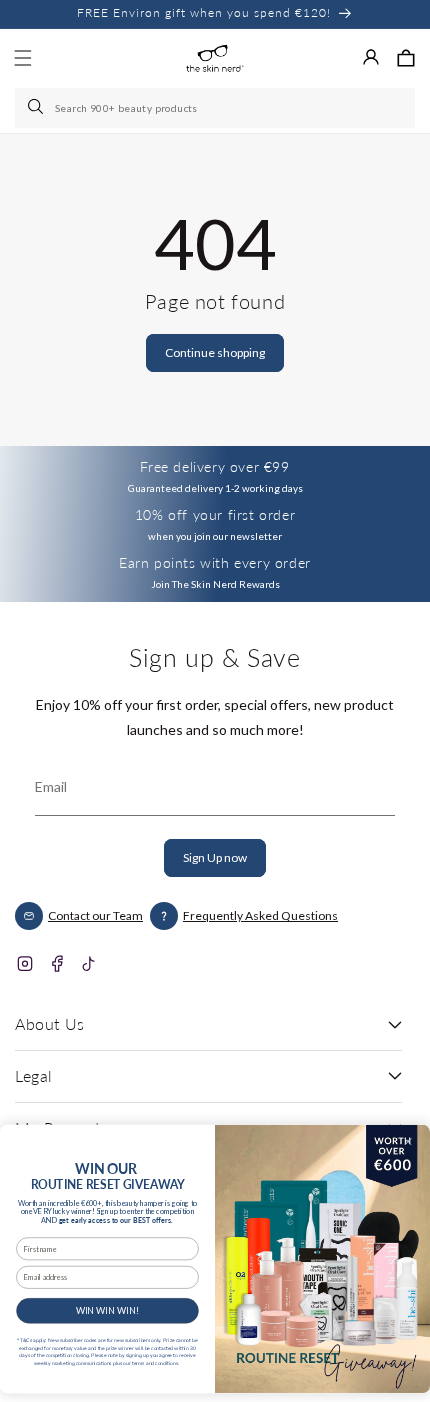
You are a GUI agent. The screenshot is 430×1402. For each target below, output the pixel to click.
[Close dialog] (408, 1141)
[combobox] (215, 108)
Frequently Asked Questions (260, 915)
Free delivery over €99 (214, 466)
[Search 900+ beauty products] (37, 108)
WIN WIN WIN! (108, 1310)
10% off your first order (215, 514)
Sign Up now (215, 857)
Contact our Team (95, 915)
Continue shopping (215, 352)
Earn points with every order (215, 562)
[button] (406, 58)
